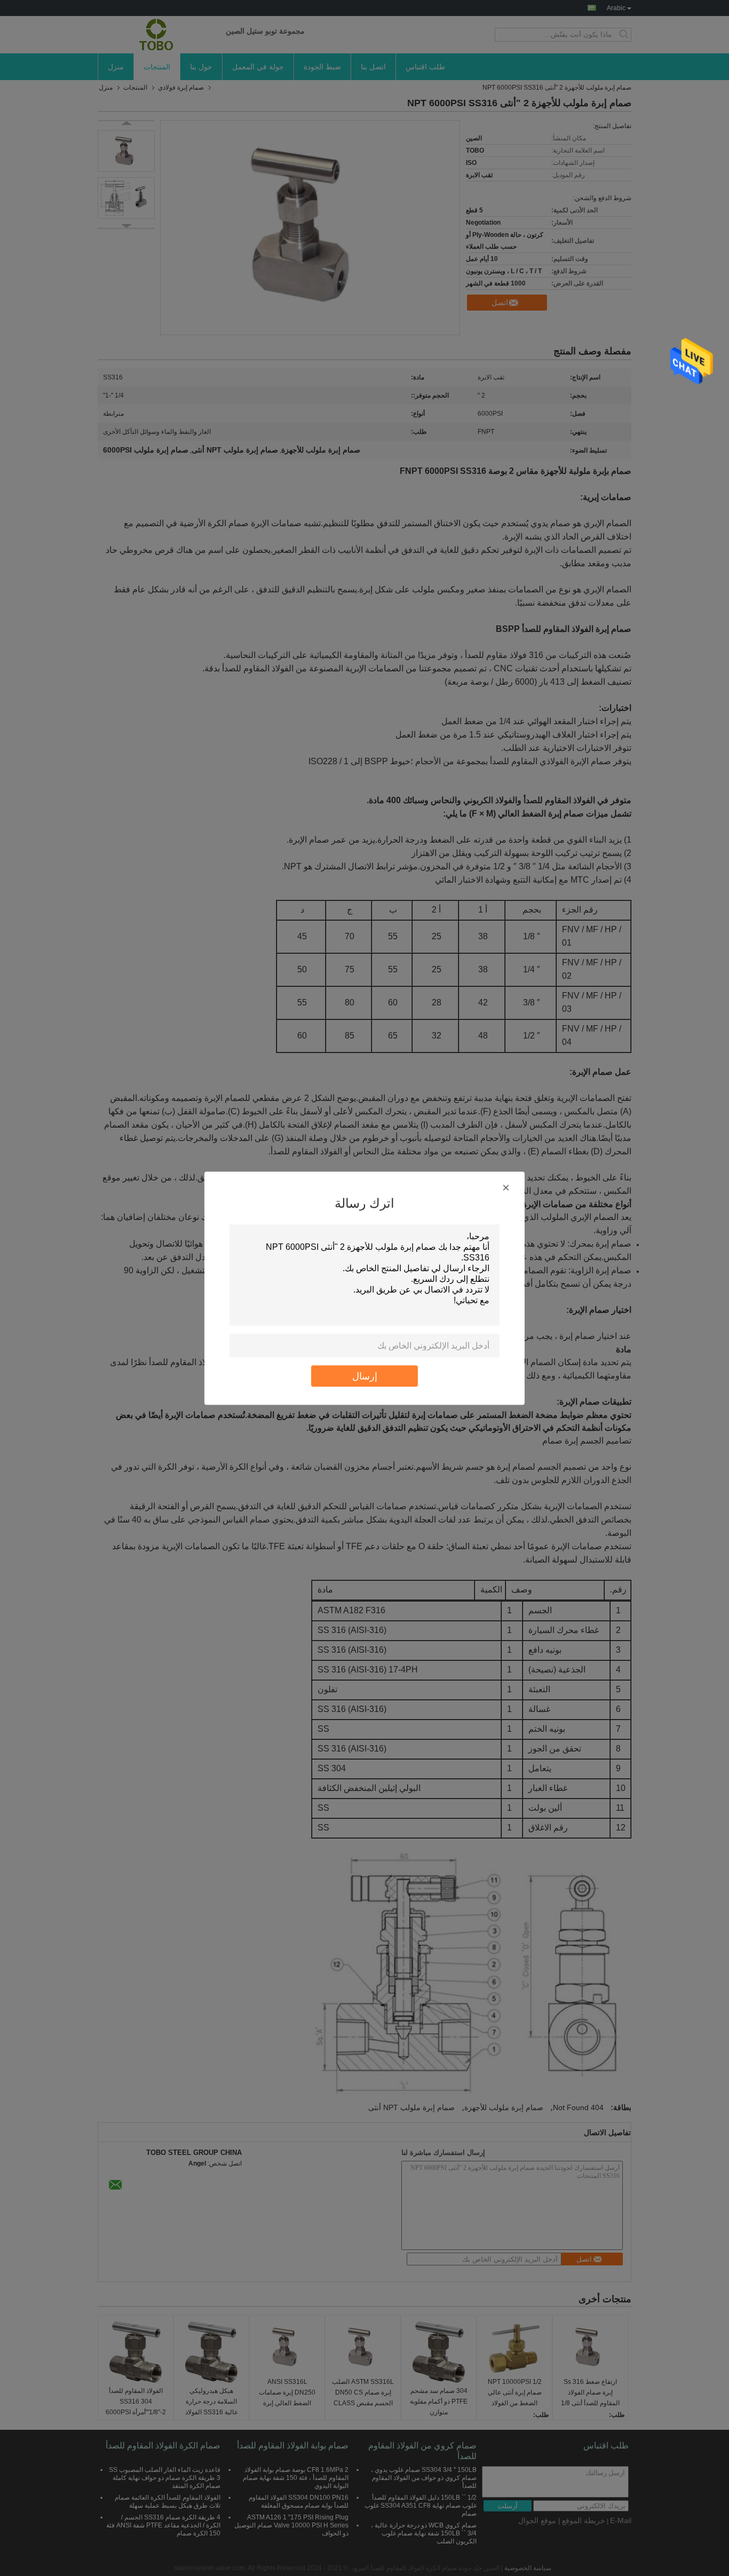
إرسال (365, 1376)
